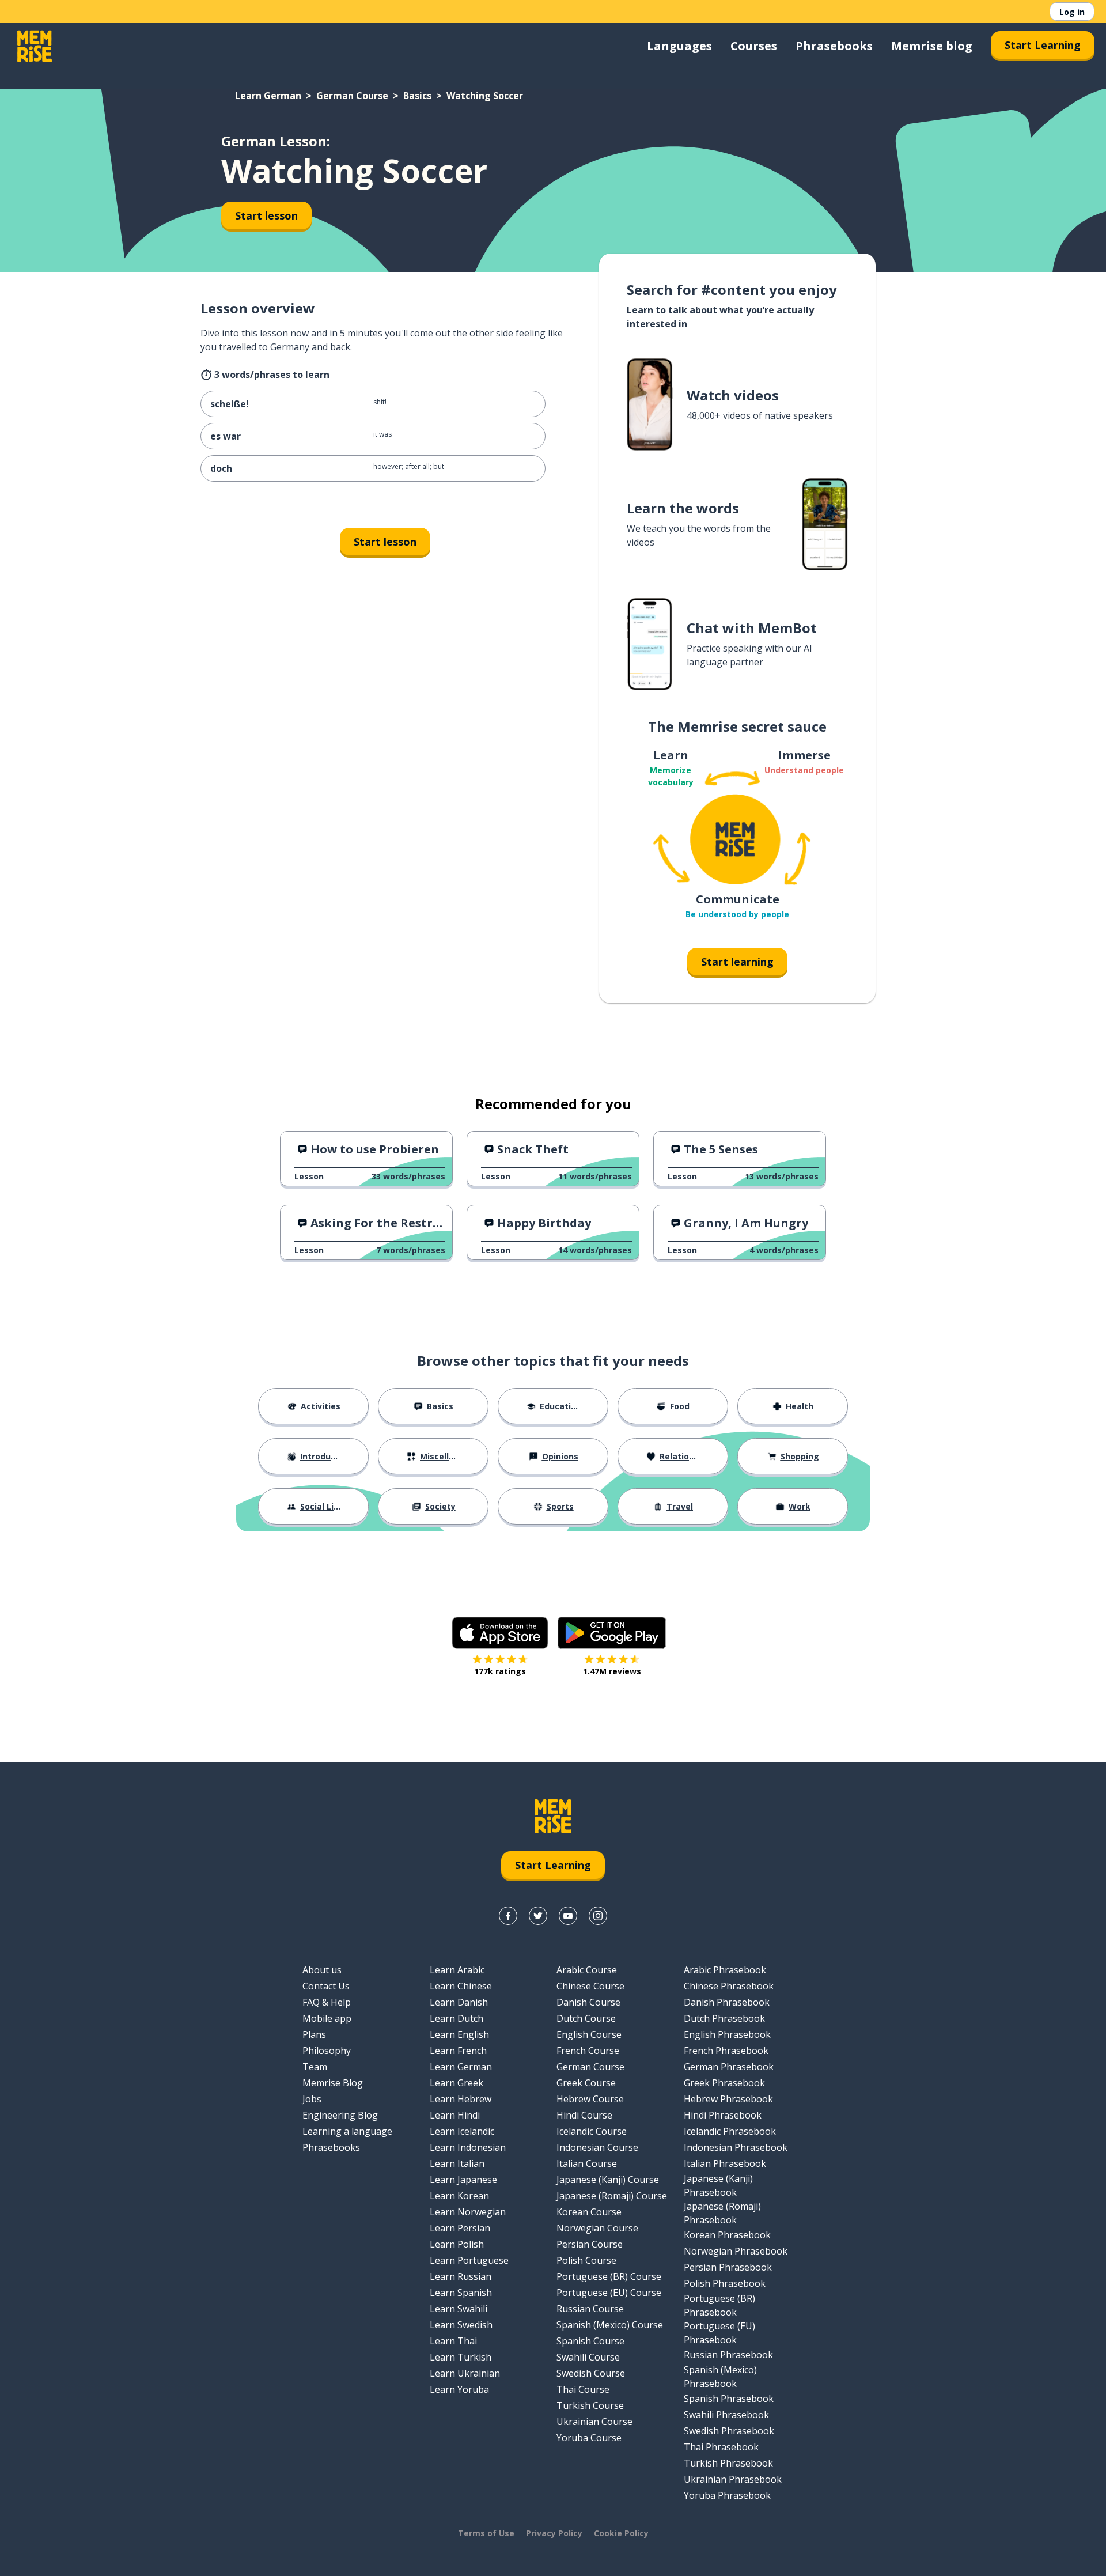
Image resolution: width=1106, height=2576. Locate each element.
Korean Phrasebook (727, 2235)
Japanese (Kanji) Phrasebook (718, 2185)
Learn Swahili (459, 2309)
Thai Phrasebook (721, 2447)
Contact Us (326, 1986)
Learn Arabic (457, 1970)
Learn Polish (457, 2244)
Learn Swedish (461, 2325)
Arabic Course (587, 1970)
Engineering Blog (340, 2115)
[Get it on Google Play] (612, 1633)
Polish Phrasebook (725, 2283)
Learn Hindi (455, 2115)
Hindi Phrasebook (723, 2115)
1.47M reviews (612, 1671)
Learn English (459, 2034)
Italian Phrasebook (725, 2163)
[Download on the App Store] (500, 1633)
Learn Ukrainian (465, 2373)
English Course (589, 2034)
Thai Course (583, 2389)
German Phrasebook (729, 2067)
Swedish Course (591, 2373)
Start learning (737, 962)
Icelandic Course (592, 2131)
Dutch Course (586, 2018)
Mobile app (327, 2018)
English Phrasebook (727, 2034)
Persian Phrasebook (728, 2267)
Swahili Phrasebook (726, 2415)
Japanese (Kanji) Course (608, 2180)
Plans (314, 2034)
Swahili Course (588, 2357)
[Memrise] (35, 46)
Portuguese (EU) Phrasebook (719, 2333)
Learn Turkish (461, 2357)
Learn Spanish (461, 2293)
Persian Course (590, 2244)
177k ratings (500, 1671)
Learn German (268, 96)
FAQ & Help (327, 2002)
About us (322, 1970)
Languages (679, 46)
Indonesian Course (597, 2147)
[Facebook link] (508, 1916)
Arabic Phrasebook (725, 1970)
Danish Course (588, 2002)
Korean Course (589, 2212)
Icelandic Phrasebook (730, 2131)
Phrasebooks (834, 46)
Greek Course (586, 2083)
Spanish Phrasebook (729, 2399)
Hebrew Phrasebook (728, 2099)
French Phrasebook (726, 2051)
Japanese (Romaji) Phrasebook (722, 2213)
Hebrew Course (590, 2099)
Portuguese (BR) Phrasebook (719, 2305)
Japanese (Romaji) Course (612, 2196)
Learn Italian (457, 2163)
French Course (588, 2051)
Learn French (458, 2051)
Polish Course (586, 2260)
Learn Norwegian (468, 2212)
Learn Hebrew (461, 2099)
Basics (417, 96)
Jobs (312, 2099)
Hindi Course (584, 2115)
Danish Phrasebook (727, 2002)
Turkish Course (590, 2405)
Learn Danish (459, 2002)
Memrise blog (932, 46)
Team (315, 2067)
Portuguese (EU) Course (609, 2293)
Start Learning (1043, 45)
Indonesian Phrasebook (736, 2147)
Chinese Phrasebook (729, 1986)
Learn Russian (461, 2276)
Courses (754, 46)
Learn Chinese (461, 1986)
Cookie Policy (621, 2533)
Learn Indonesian (468, 2147)
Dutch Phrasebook (724, 2018)
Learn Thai (453, 2341)
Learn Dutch (457, 2018)
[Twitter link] (538, 1916)
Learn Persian (460, 2228)
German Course (352, 96)
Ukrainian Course (594, 2422)
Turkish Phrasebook (728, 2463)
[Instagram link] (598, 1916)
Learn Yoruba (459, 2389)
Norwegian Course (597, 2228)
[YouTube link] (568, 1916)
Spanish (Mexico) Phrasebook (720, 2377)
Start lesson (266, 215)
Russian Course (590, 2309)
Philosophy (327, 2051)
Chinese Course (590, 1986)
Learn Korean (459, 2196)
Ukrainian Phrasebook (733, 2479)
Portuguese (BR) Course (609, 2276)
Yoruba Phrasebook (727, 2495)
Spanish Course (590, 2341)
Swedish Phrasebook (729, 2431)
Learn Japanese (463, 2180)
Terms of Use (486, 2533)
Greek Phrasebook (724, 2083)
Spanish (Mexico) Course (610, 2325)
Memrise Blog (333, 2083)
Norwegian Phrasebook (736, 2251)
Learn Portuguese (469, 2260)
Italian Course (587, 2163)
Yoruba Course (589, 2438)
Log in (1072, 12)
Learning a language (347, 2131)
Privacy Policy (554, 2533)
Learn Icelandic (462, 2131)
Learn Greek (457, 2083)
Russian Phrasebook (728, 2355)
